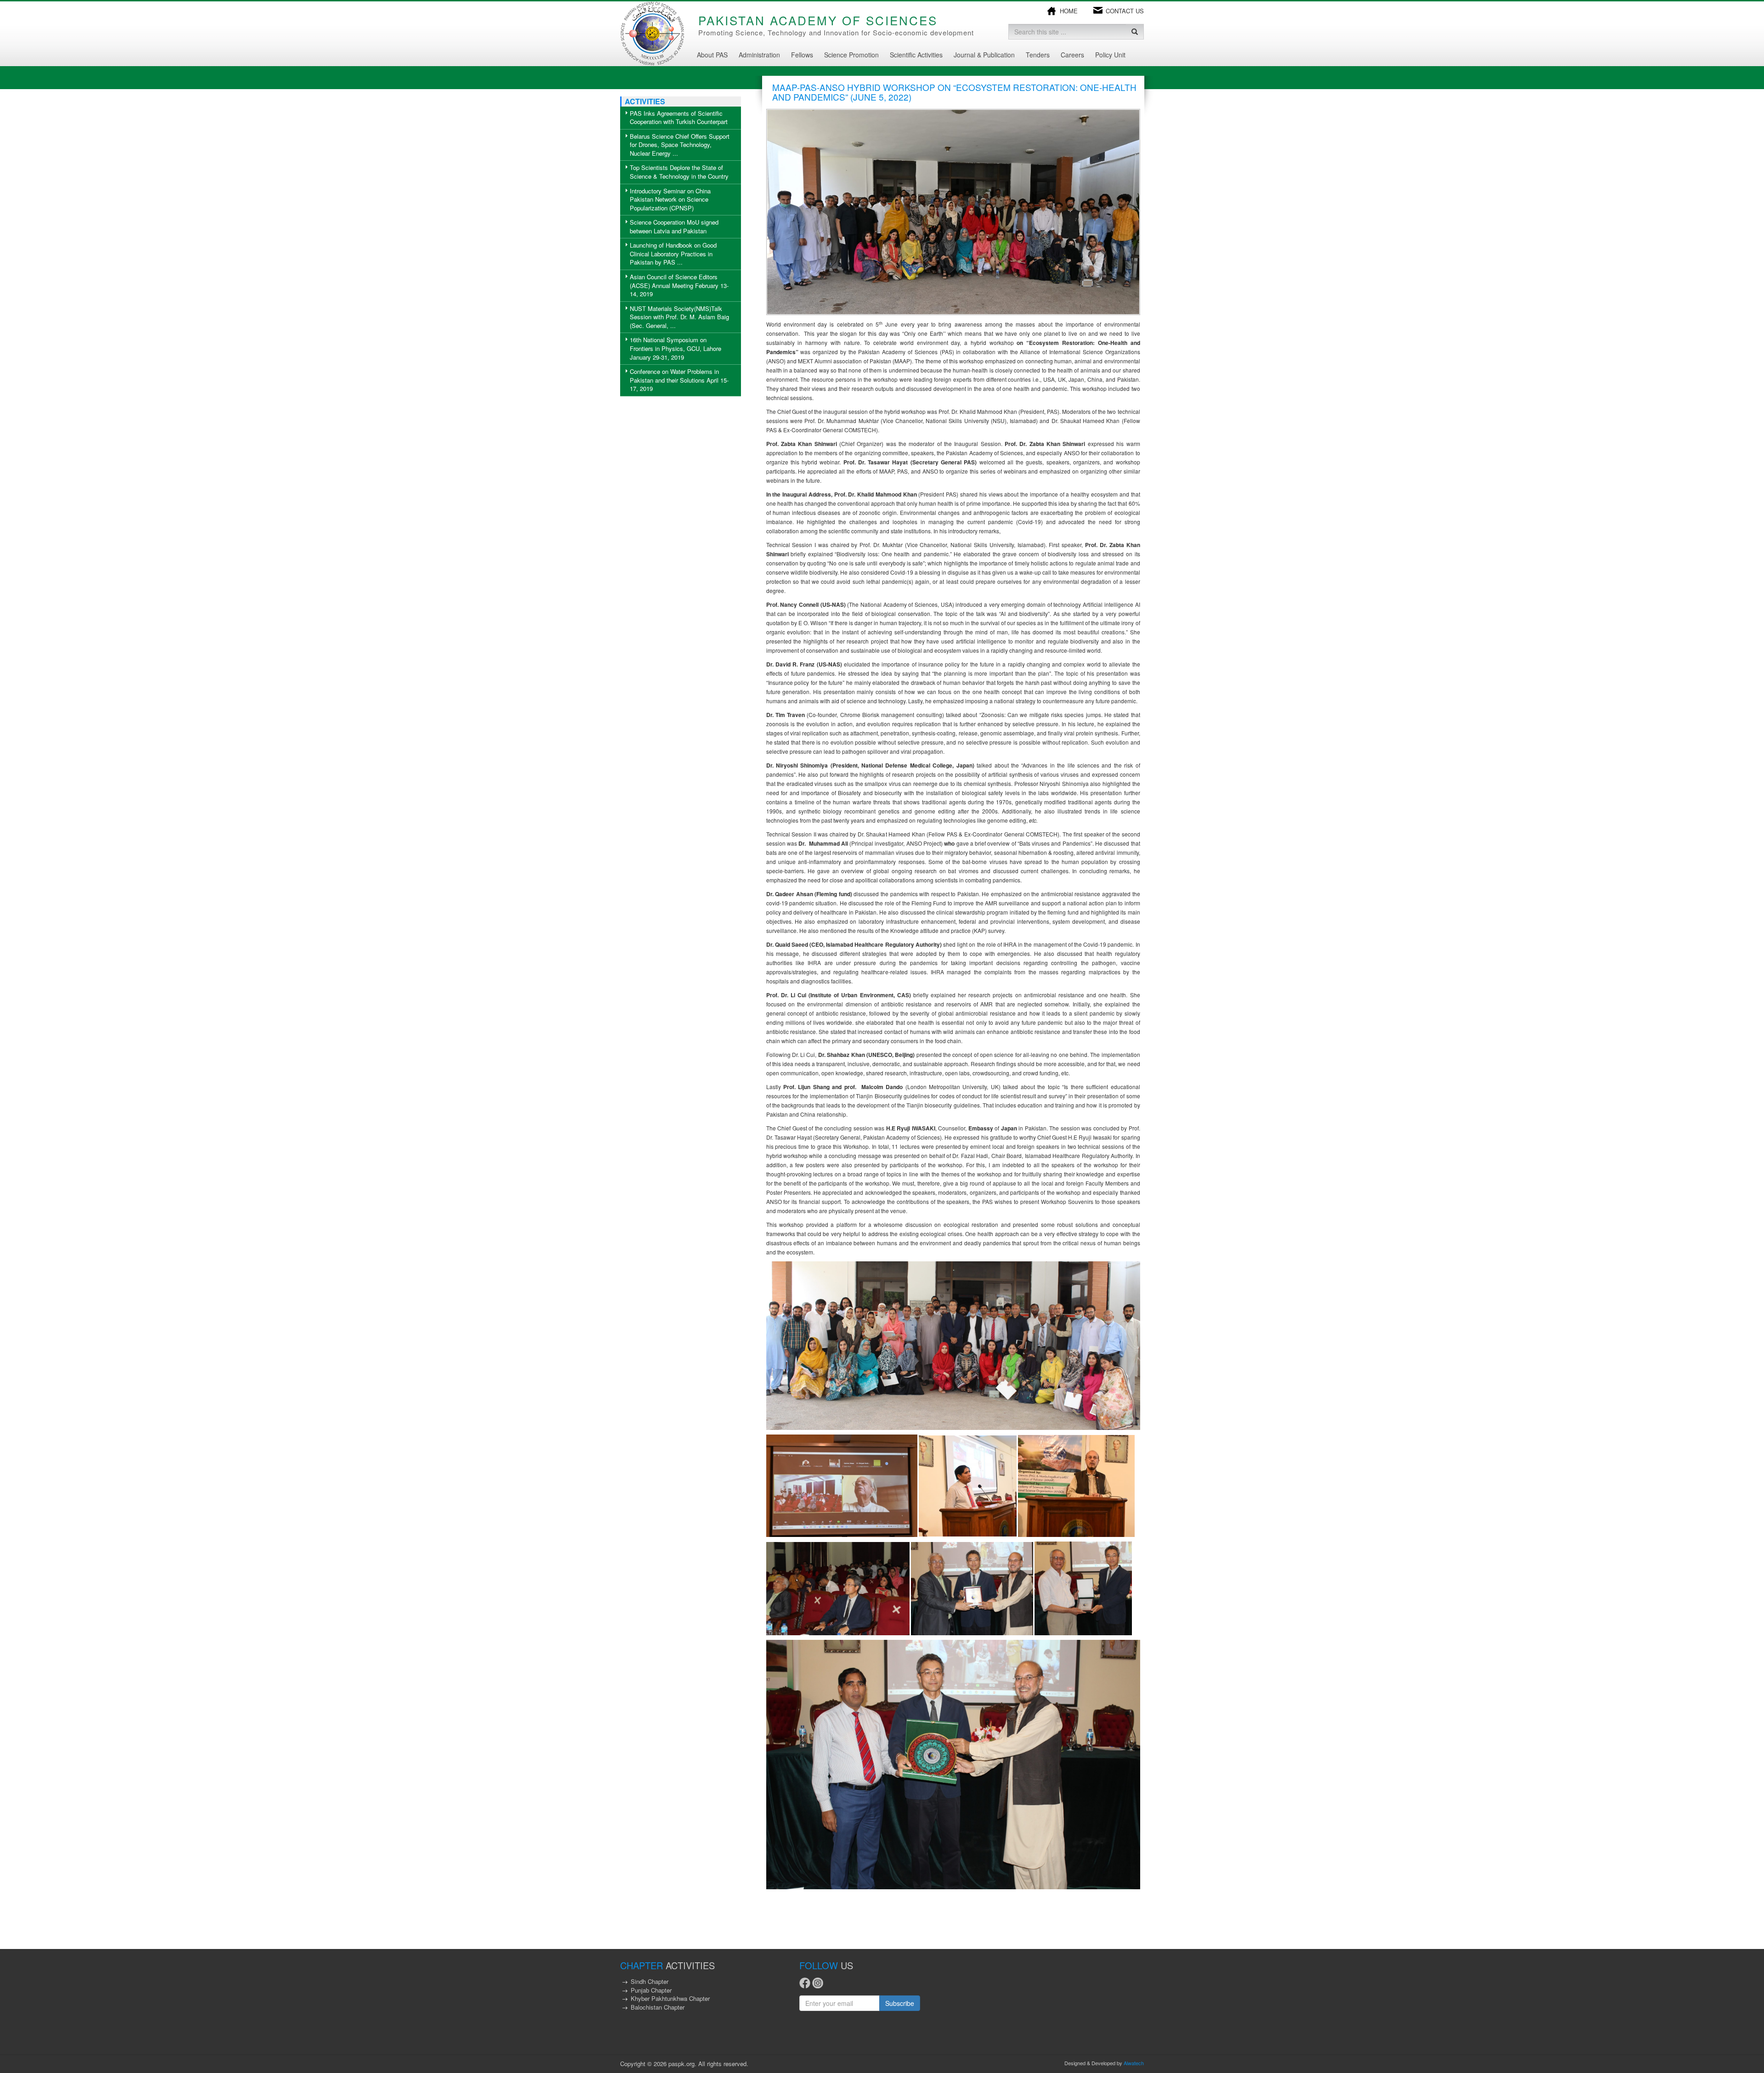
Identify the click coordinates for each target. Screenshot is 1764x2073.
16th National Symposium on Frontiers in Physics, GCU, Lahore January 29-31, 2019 (676, 348)
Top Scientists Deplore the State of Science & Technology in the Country (679, 172)
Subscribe (900, 2003)
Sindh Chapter (650, 1981)
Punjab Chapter (651, 1990)
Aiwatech (1134, 2063)
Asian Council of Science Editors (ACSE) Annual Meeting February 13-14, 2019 (679, 285)
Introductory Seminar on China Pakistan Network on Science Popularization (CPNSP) (670, 199)
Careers (1072, 55)
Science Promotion (851, 55)
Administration (759, 55)
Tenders (1038, 55)
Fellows (802, 55)
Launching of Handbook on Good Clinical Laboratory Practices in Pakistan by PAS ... (673, 254)
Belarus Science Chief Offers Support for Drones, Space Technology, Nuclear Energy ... (680, 145)
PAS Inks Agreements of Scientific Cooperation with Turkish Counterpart (679, 118)
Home (1069, 11)
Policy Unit (1110, 55)
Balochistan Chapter (658, 2007)
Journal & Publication (984, 55)
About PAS (712, 55)
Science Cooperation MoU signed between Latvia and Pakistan (674, 226)
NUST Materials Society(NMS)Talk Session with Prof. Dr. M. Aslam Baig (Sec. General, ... (679, 317)
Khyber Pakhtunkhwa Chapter (670, 1998)
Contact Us (1125, 11)
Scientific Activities (916, 55)
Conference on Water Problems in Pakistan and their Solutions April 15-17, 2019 (679, 380)
